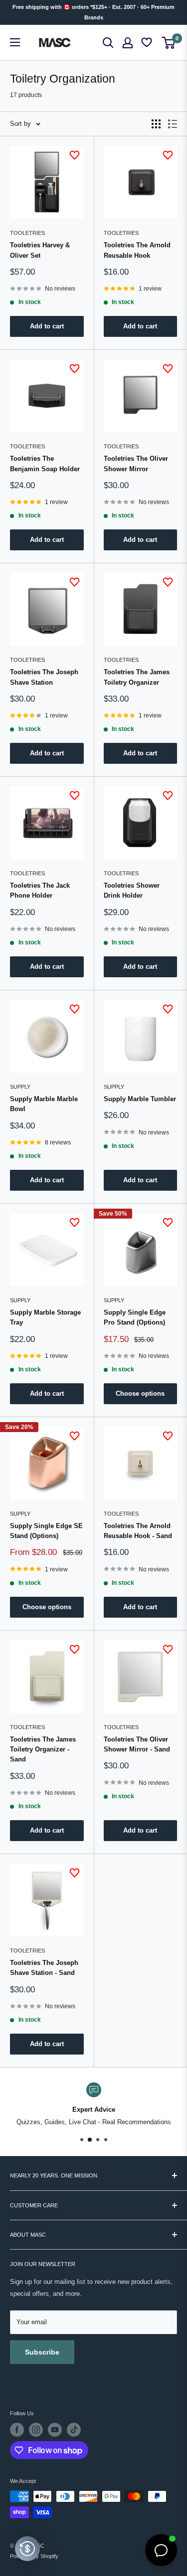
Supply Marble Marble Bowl (44, 1104)
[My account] (128, 43)
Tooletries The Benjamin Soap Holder (45, 464)
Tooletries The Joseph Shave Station (44, 677)
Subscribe (42, 2352)
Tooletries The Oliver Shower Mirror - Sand (137, 1744)
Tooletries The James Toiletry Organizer (137, 677)
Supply (20, 1087)
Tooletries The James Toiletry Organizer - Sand (43, 1749)
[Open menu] (15, 42)
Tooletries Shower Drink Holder (132, 890)
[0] (169, 43)
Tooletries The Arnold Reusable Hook (137, 250)
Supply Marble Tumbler (140, 1099)
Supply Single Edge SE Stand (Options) (46, 1531)
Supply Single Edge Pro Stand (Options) (135, 1317)
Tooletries (27, 233)
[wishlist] (148, 43)
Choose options (140, 1393)
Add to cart (47, 326)
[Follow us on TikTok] (74, 2430)
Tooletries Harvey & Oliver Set (40, 250)
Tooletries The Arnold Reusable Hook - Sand (138, 1531)
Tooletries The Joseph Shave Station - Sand (44, 1968)
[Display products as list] (173, 124)
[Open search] (108, 43)
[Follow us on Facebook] (17, 2430)
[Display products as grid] (156, 124)
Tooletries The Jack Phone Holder (40, 890)
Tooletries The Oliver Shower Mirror (136, 464)
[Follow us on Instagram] (36, 2430)
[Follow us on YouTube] (55, 2430)
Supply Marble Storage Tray (45, 1317)
